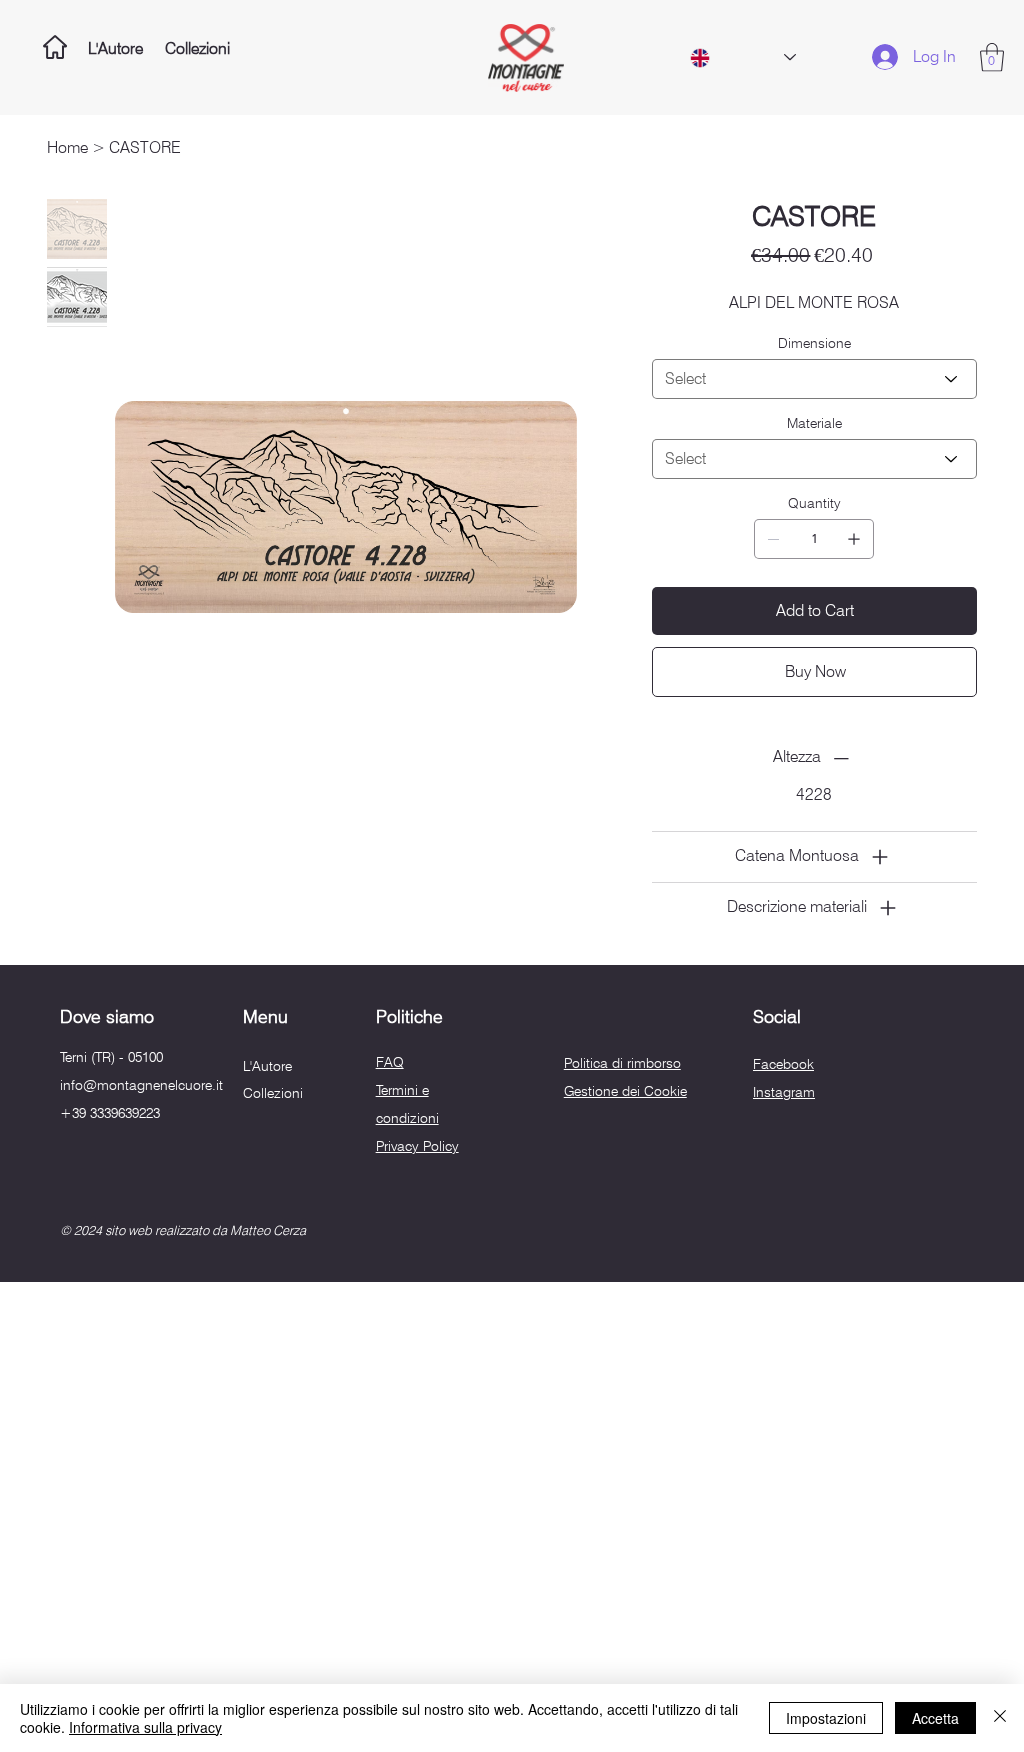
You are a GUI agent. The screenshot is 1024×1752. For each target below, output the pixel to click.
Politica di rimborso (622, 1063)
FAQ (390, 1062)
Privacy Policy (417, 1146)
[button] (992, 57)
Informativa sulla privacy (145, 1727)
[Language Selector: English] (742, 58)
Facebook (783, 1064)
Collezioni (273, 1093)
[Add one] (854, 539)
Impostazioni (826, 1718)
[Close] (1000, 1718)
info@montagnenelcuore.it (141, 1085)
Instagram (784, 1092)
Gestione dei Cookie (625, 1091)
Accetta (935, 1718)
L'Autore (267, 1066)
